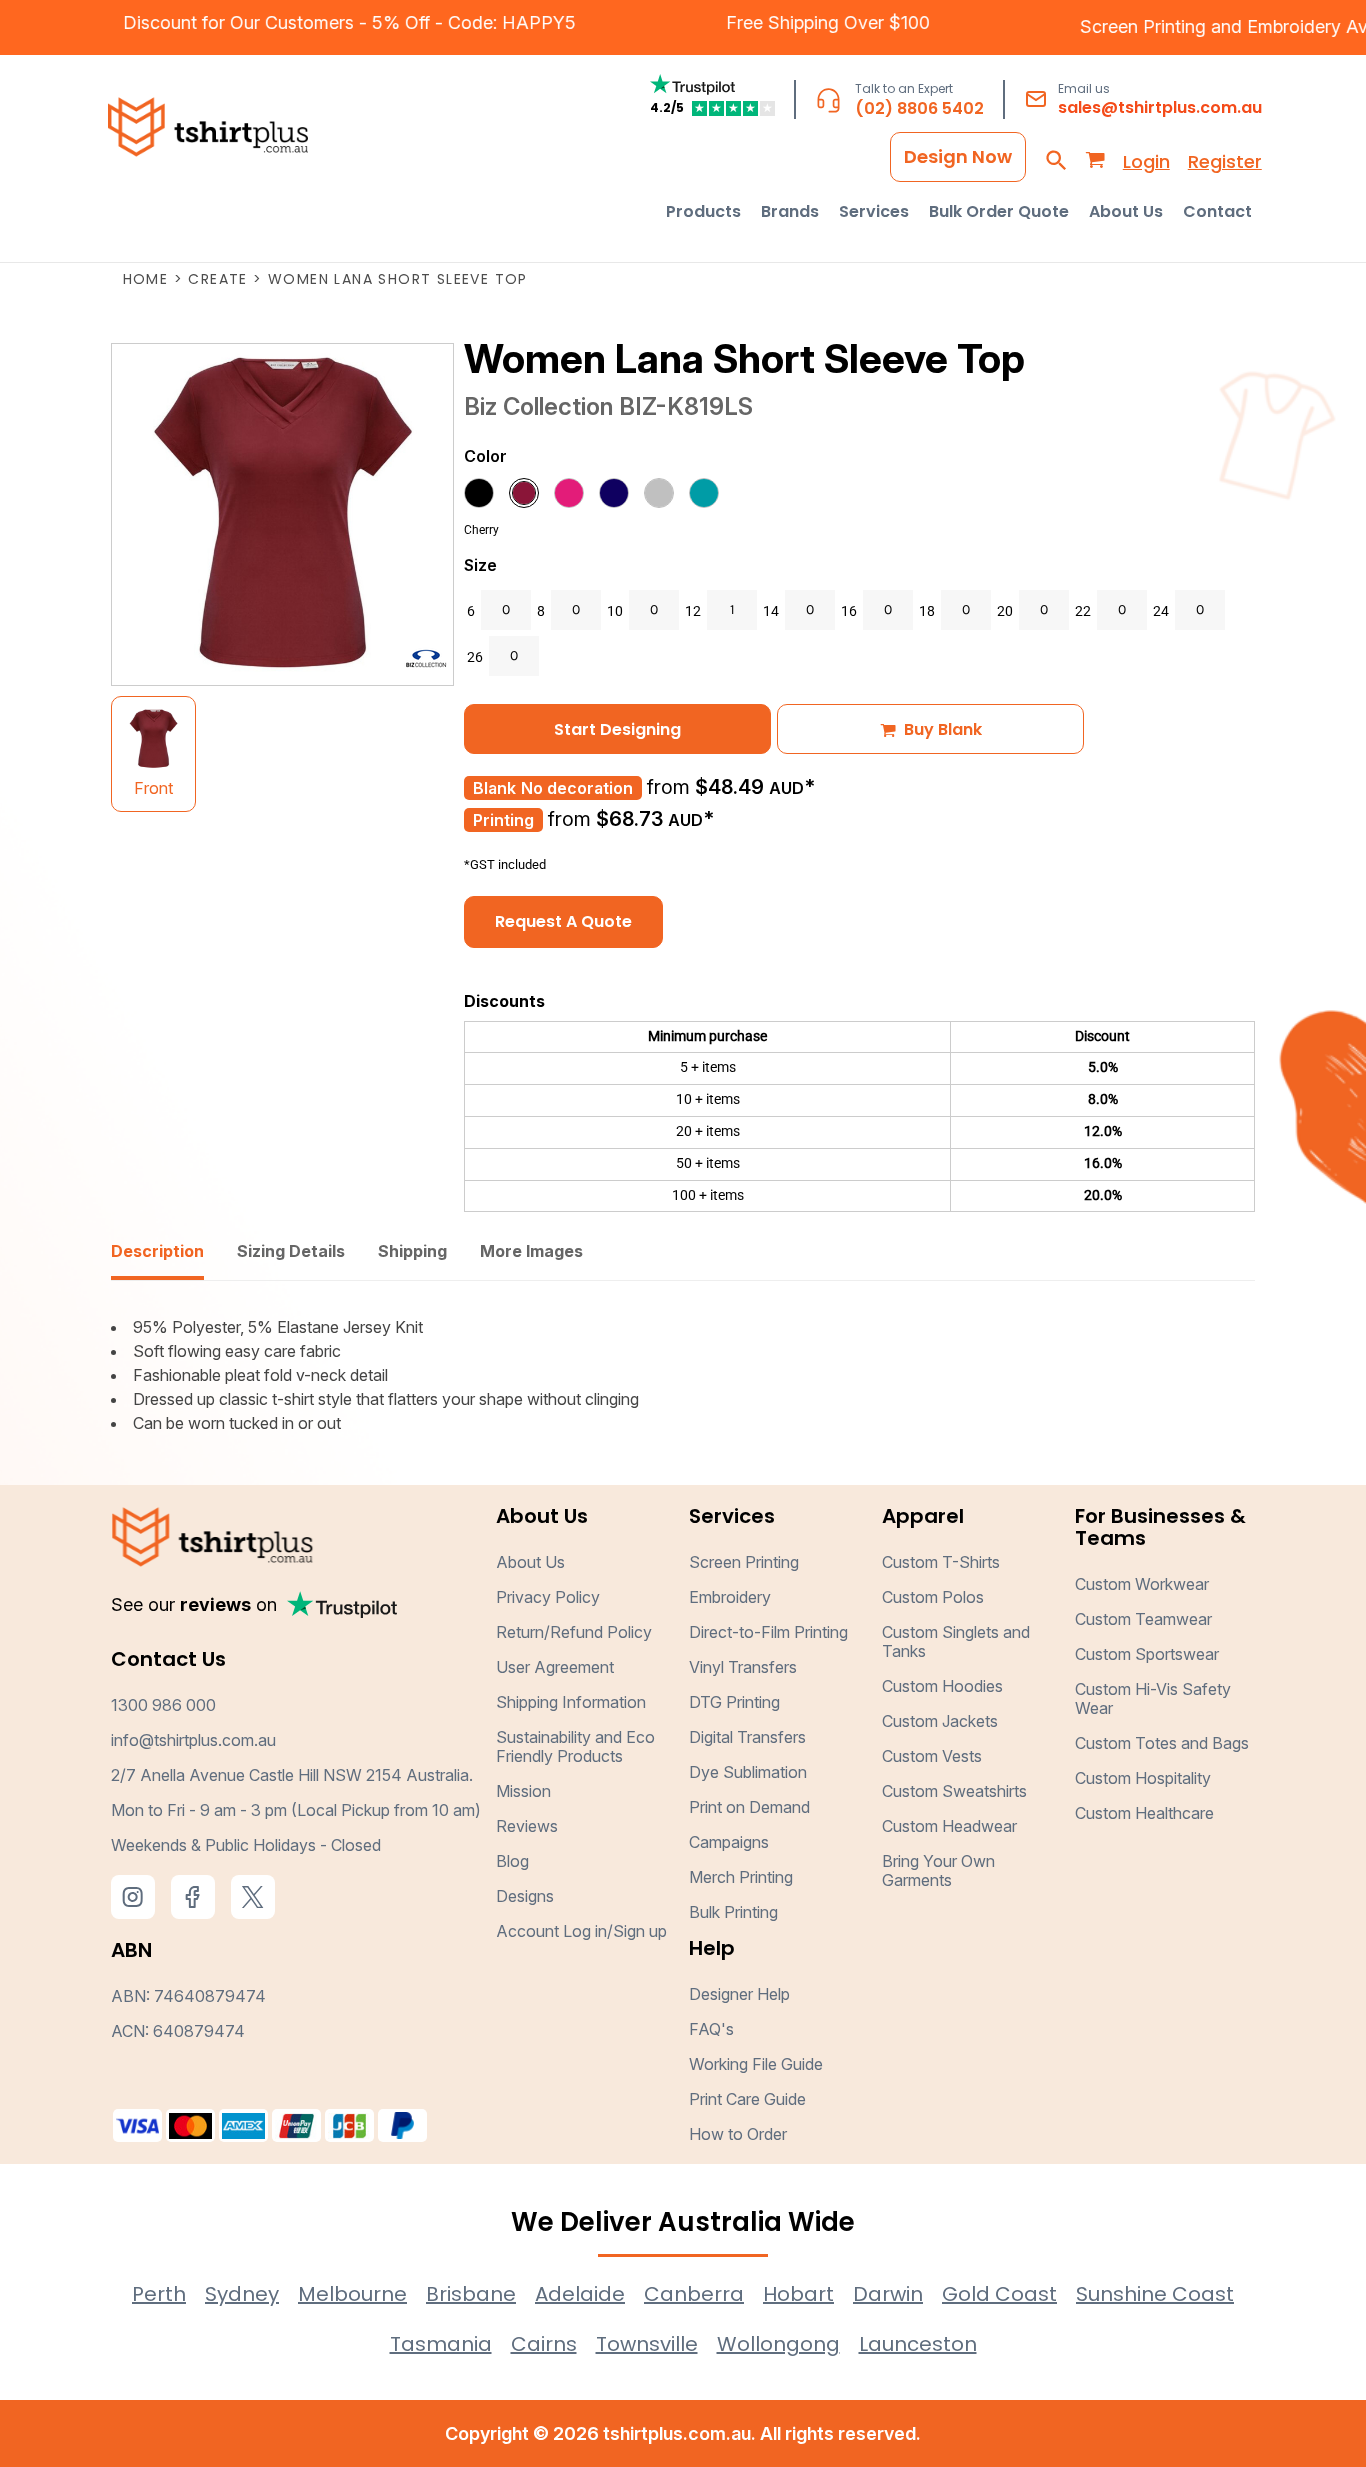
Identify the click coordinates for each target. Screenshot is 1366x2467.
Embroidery (730, 1597)
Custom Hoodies (942, 1686)
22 (1083, 611)
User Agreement (555, 1667)
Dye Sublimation (748, 1772)
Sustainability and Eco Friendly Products (575, 1746)
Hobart (798, 2294)
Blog (512, 1861)
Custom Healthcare (1144, 1813)
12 (693, 611)
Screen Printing (1172, 26)
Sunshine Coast (1155, 2294)
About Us (530, 1562)
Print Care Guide (747, 2099)
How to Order (738, 2134)
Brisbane (471, 2294)
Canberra (694, 2294)
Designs (525, 1896)
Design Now (958, 156)
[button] (703, 212)
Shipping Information (571, 1702)
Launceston (918, 2344)
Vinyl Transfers (743, 1667)
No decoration (577, 788)
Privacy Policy (548, 1597)
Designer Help (739, 1994)
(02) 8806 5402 (919, 108)
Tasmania (441, 2344)
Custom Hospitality (1143, 1778)
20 (1005, 611)
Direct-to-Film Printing (768, 1632)
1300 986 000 (163, 1705)
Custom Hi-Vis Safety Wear (1153, 1698)
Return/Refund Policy (574, 1632)
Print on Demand (749, 1807)
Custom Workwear (1142, 1584)
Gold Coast (999, 2294)
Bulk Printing (733, 1912)
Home (146, 279)
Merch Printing (741, 1877)
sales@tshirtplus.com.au (1160, 107)
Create (217, 279)
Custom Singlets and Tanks (956, 1641)
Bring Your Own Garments (938, 1870)
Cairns (544, 2344)
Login (1146, 161)
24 (1161, 611)
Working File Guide (756, 2064)
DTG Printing (734, 1702)
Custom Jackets (940, 1721)
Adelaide (580, 2294)
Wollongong (778, 2344)
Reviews (527, 1826)
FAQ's (711, 2029)
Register (1225, 161)
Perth (159, 2294)
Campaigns (729, 1842)
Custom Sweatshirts (954, 1791)
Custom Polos (933, 1597)
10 (615, 611)
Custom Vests (932, 1756)
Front (153, 788)
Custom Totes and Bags (1162, 1743)
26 (475, 657)
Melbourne (352, 2294)
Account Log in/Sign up (581, 1931)
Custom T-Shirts (941, 1562)
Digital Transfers (747, 1737)
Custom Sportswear (1147, 1654)
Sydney (242, 2294)
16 (849, 611)
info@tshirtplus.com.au (193, 1740)
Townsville (647, 2344)
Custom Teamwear (1143, 1619)
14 (771, 611)
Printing (503, 820)
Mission (523, 1791)
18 (927, 611)
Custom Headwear (949, 1826)
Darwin (888, 2294)
